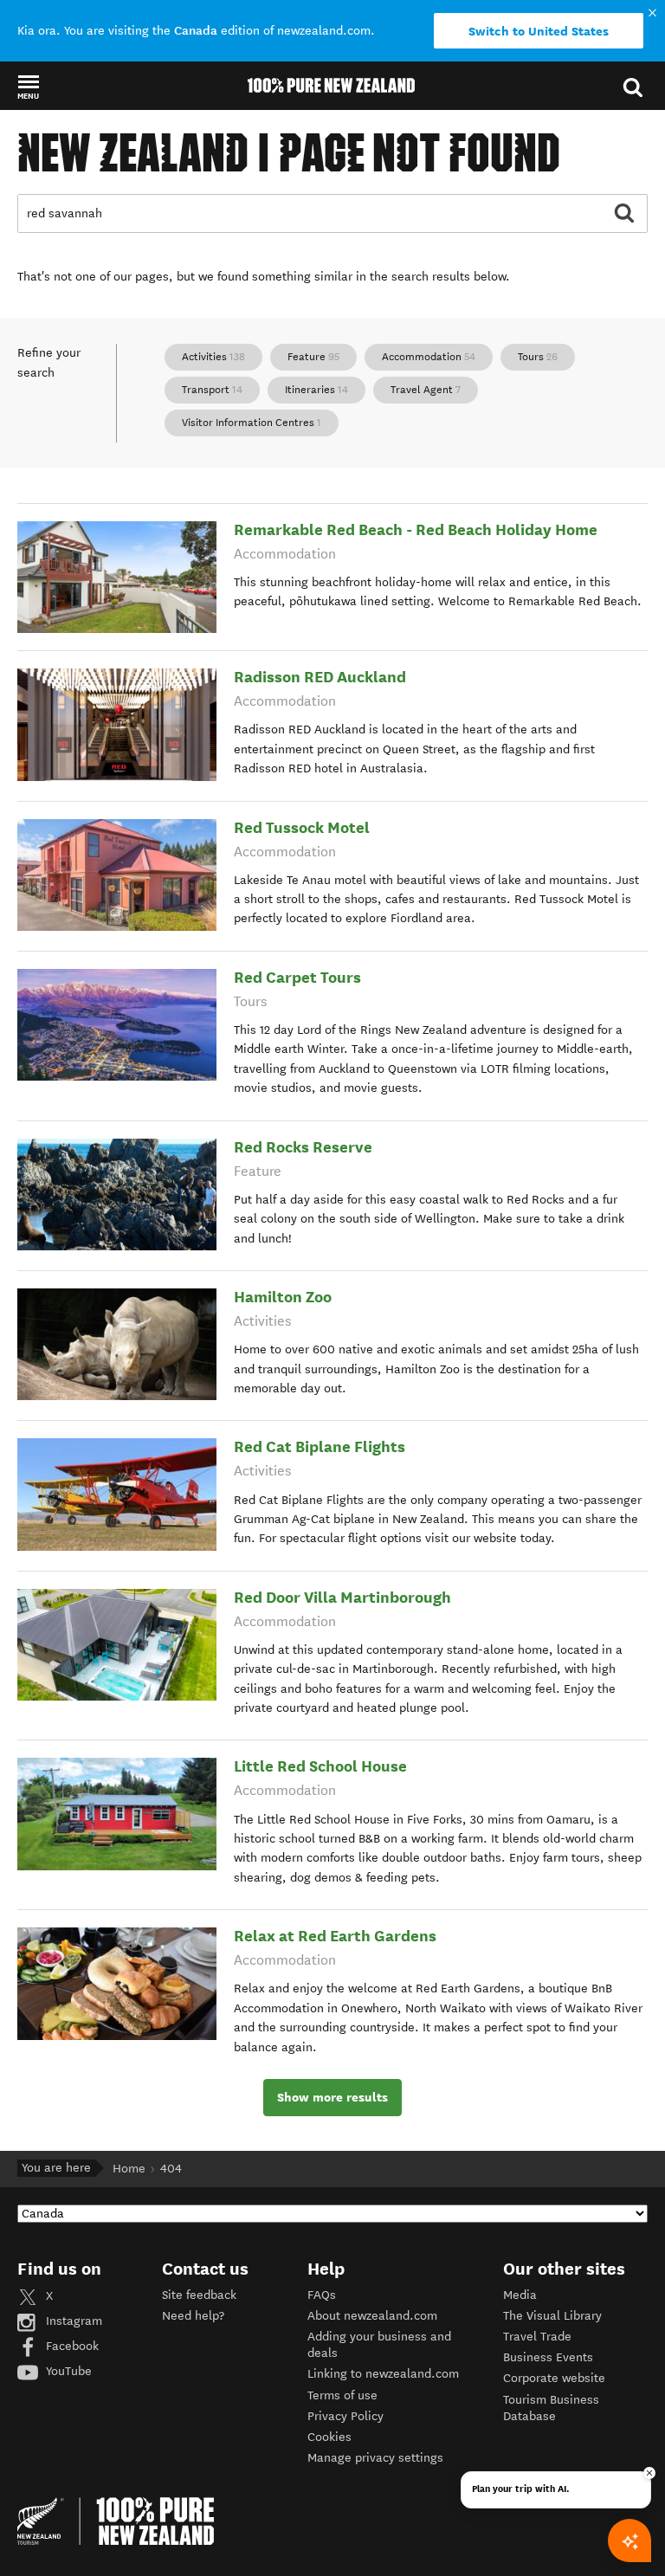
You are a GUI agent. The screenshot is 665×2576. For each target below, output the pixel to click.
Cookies (329, 2437)
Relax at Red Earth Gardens (335, 1936)
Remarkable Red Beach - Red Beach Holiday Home (416, 529)
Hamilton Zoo (283, 1297)
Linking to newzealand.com (383, 2374)
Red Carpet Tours (297, 977)
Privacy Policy (345, 2416)
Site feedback (199, 2295)
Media (520, 2295)
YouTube (67, 2371)
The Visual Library (552, 2316)
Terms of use (342, 2395)
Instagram (72, 2321)
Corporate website (554, 2378)
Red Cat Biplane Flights (320, 1446)
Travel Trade (537, 2337)
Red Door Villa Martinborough (342, 1597)
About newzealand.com (372, 2316)
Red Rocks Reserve (303, 1147)
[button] (28, 87)
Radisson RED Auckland (320, 677)
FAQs (322, 2295)
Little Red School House (320, 1766)
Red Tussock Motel (302, 827)
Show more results (332, 2097)
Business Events (548, 2357)
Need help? (193, 2316)
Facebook (71, 2346)
